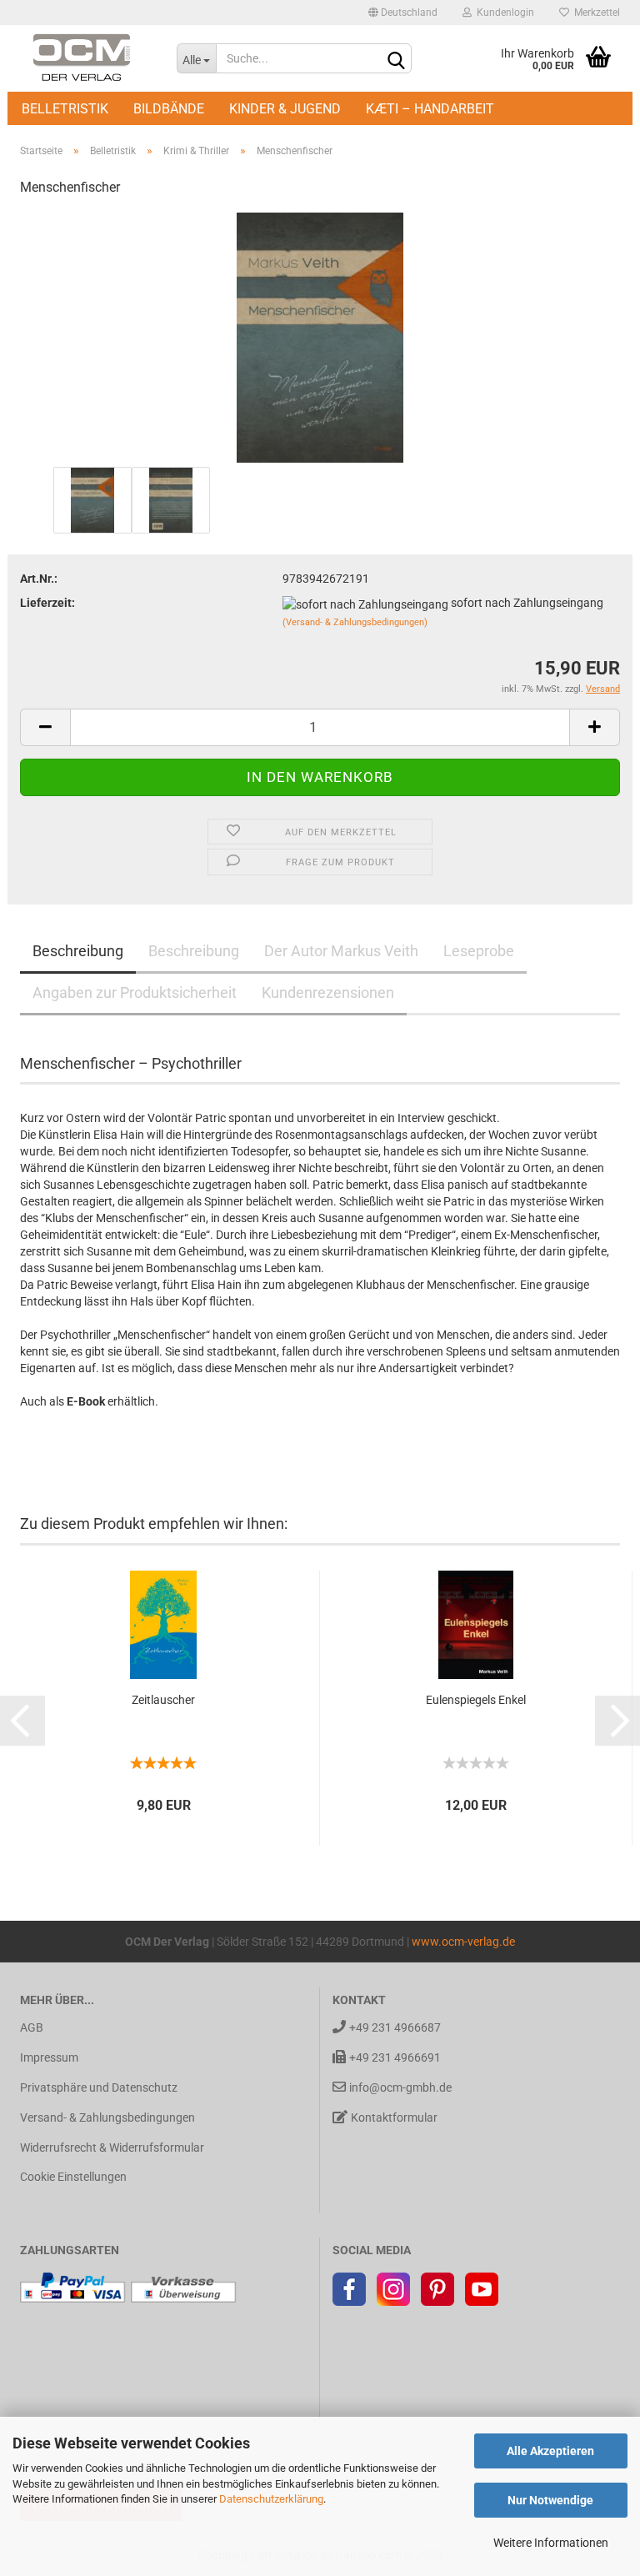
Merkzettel (595, 13)
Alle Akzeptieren (550, 2451)
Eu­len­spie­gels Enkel (476, 1700)
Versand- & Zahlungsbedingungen (107, 2117)
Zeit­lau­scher (163, 1700)
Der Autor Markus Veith (341, 951)
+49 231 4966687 (395, 2027)
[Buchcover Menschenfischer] (320, 337)
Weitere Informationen (551, 2543)
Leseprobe (479, 951)
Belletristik (65, 109)
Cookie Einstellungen (73, 2177)
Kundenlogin (503, 13)
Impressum (49, 2057)
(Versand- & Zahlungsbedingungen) (355, 622)
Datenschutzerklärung (271, 2499)
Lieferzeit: (47, 603)
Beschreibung (78, 951)
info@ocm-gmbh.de (400, 2087)
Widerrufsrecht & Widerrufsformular (112, 2148)
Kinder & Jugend (285, 109)
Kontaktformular (394, 2117)
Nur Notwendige (550, 2500)
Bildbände (169, 109)
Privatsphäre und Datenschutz (99, 2087)
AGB (32, 2027)
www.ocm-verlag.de (463, 1942)
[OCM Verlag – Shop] (86, 58)
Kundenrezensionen (328, 992)
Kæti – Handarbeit (430, 109)
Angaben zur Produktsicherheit (135, 992)
